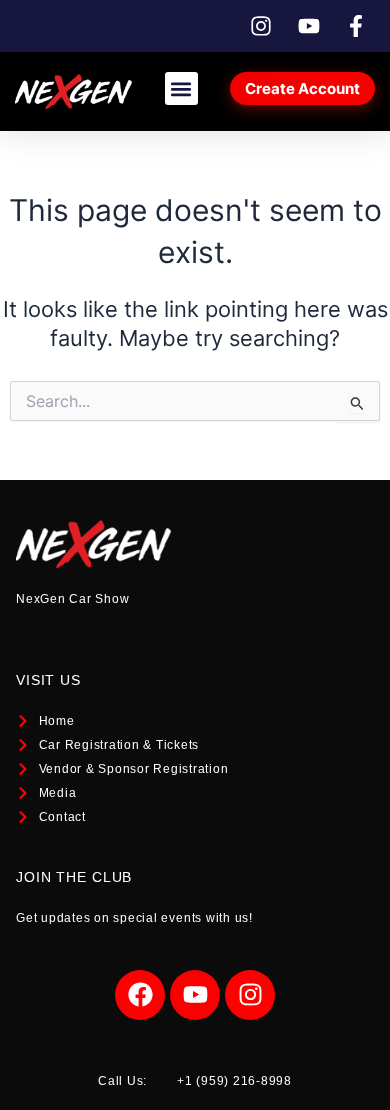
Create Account (302, 88)
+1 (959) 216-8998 (234, 1081)
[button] (181, 88)
